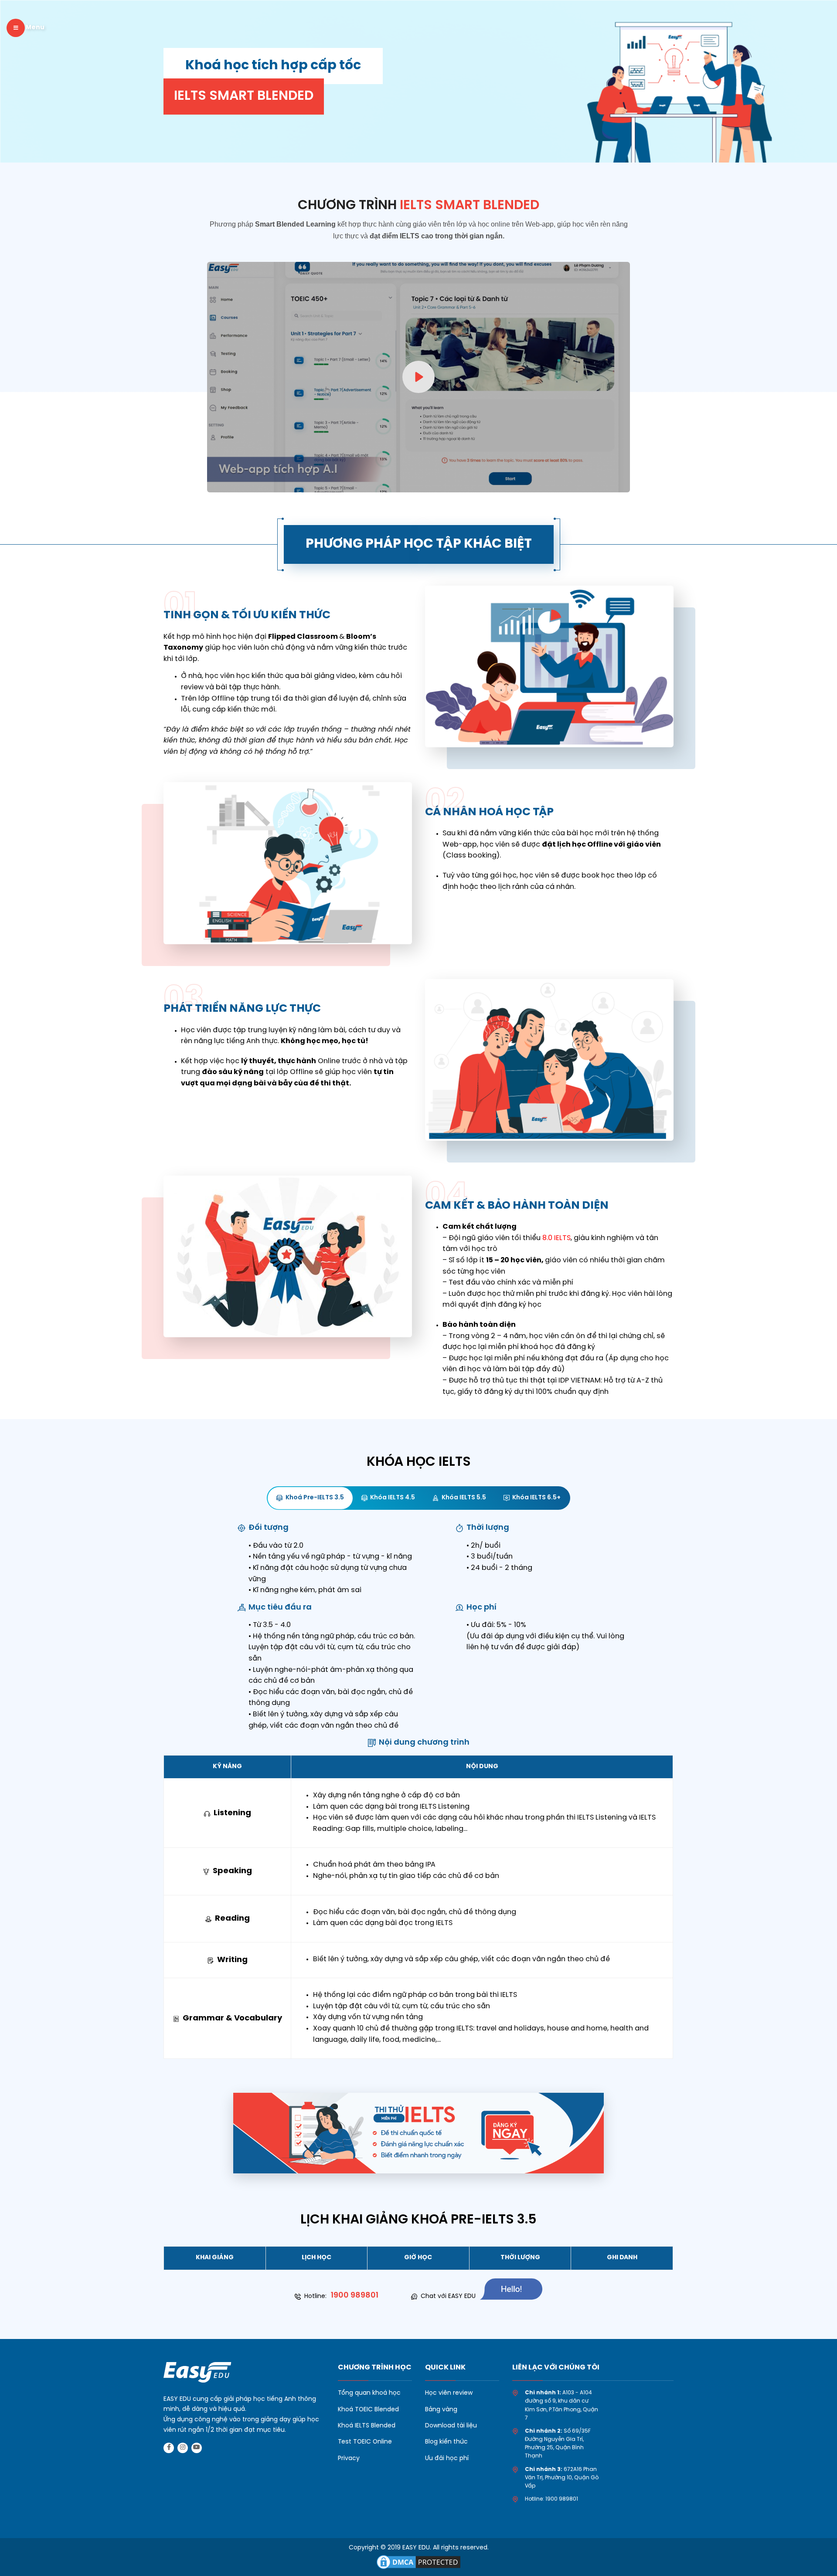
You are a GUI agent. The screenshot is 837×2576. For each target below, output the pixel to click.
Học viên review (449, 2393)
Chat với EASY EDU (448, 2296)
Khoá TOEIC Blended (368, 2410)
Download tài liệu (451, 2426)
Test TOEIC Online (365, 2442)
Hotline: (341, 2296)
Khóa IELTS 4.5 (393, 1498)
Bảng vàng (441, 2410)
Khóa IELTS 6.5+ (536, 1498)
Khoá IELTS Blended (367, 2426)
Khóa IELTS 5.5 (464, 1498)
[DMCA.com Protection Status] (418, 2561)
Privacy (349, 2459)
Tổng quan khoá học (369, 2393)
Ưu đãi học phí (447, 2459)
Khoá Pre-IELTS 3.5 (315, 1498)
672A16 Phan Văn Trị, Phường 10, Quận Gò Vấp (562, 2478)
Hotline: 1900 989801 (551, 2499)
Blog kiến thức (446, 2442)
